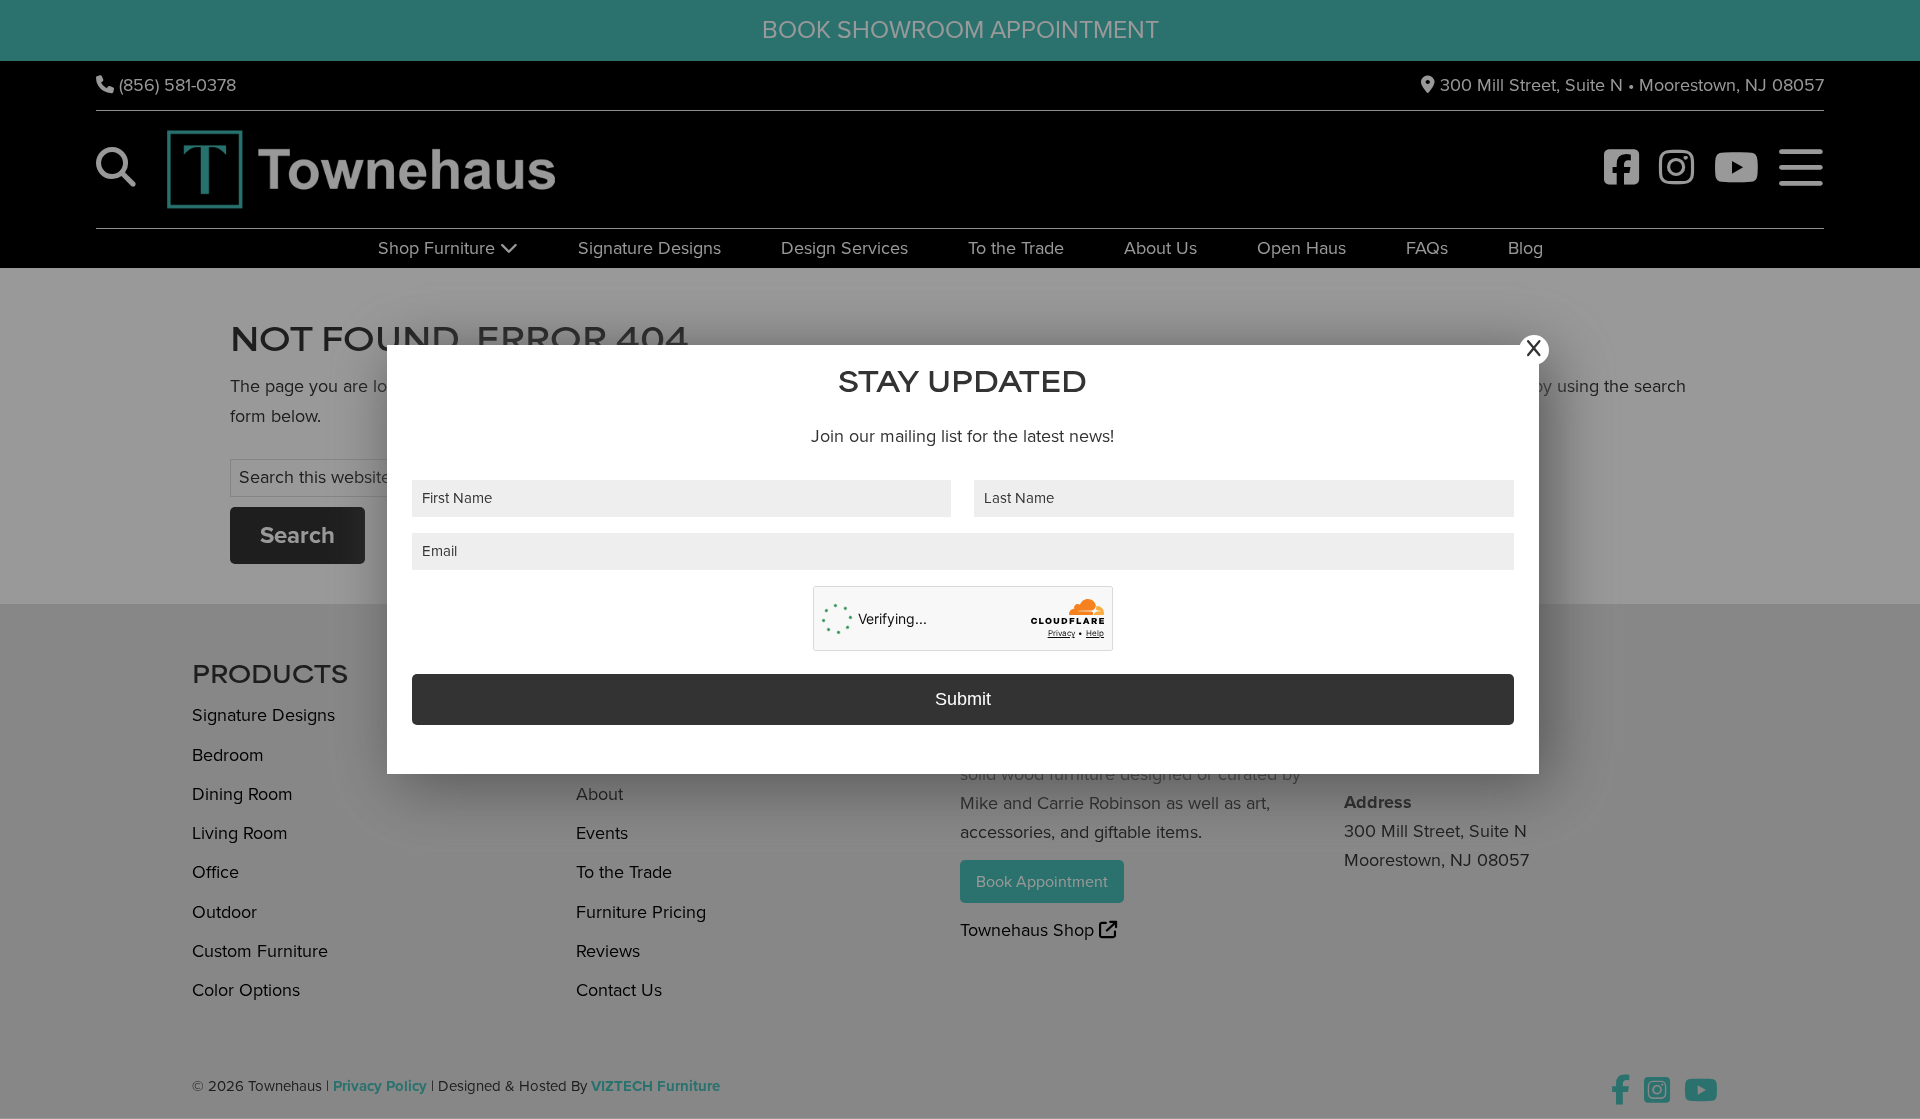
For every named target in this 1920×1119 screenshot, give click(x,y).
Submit (963, 699)
